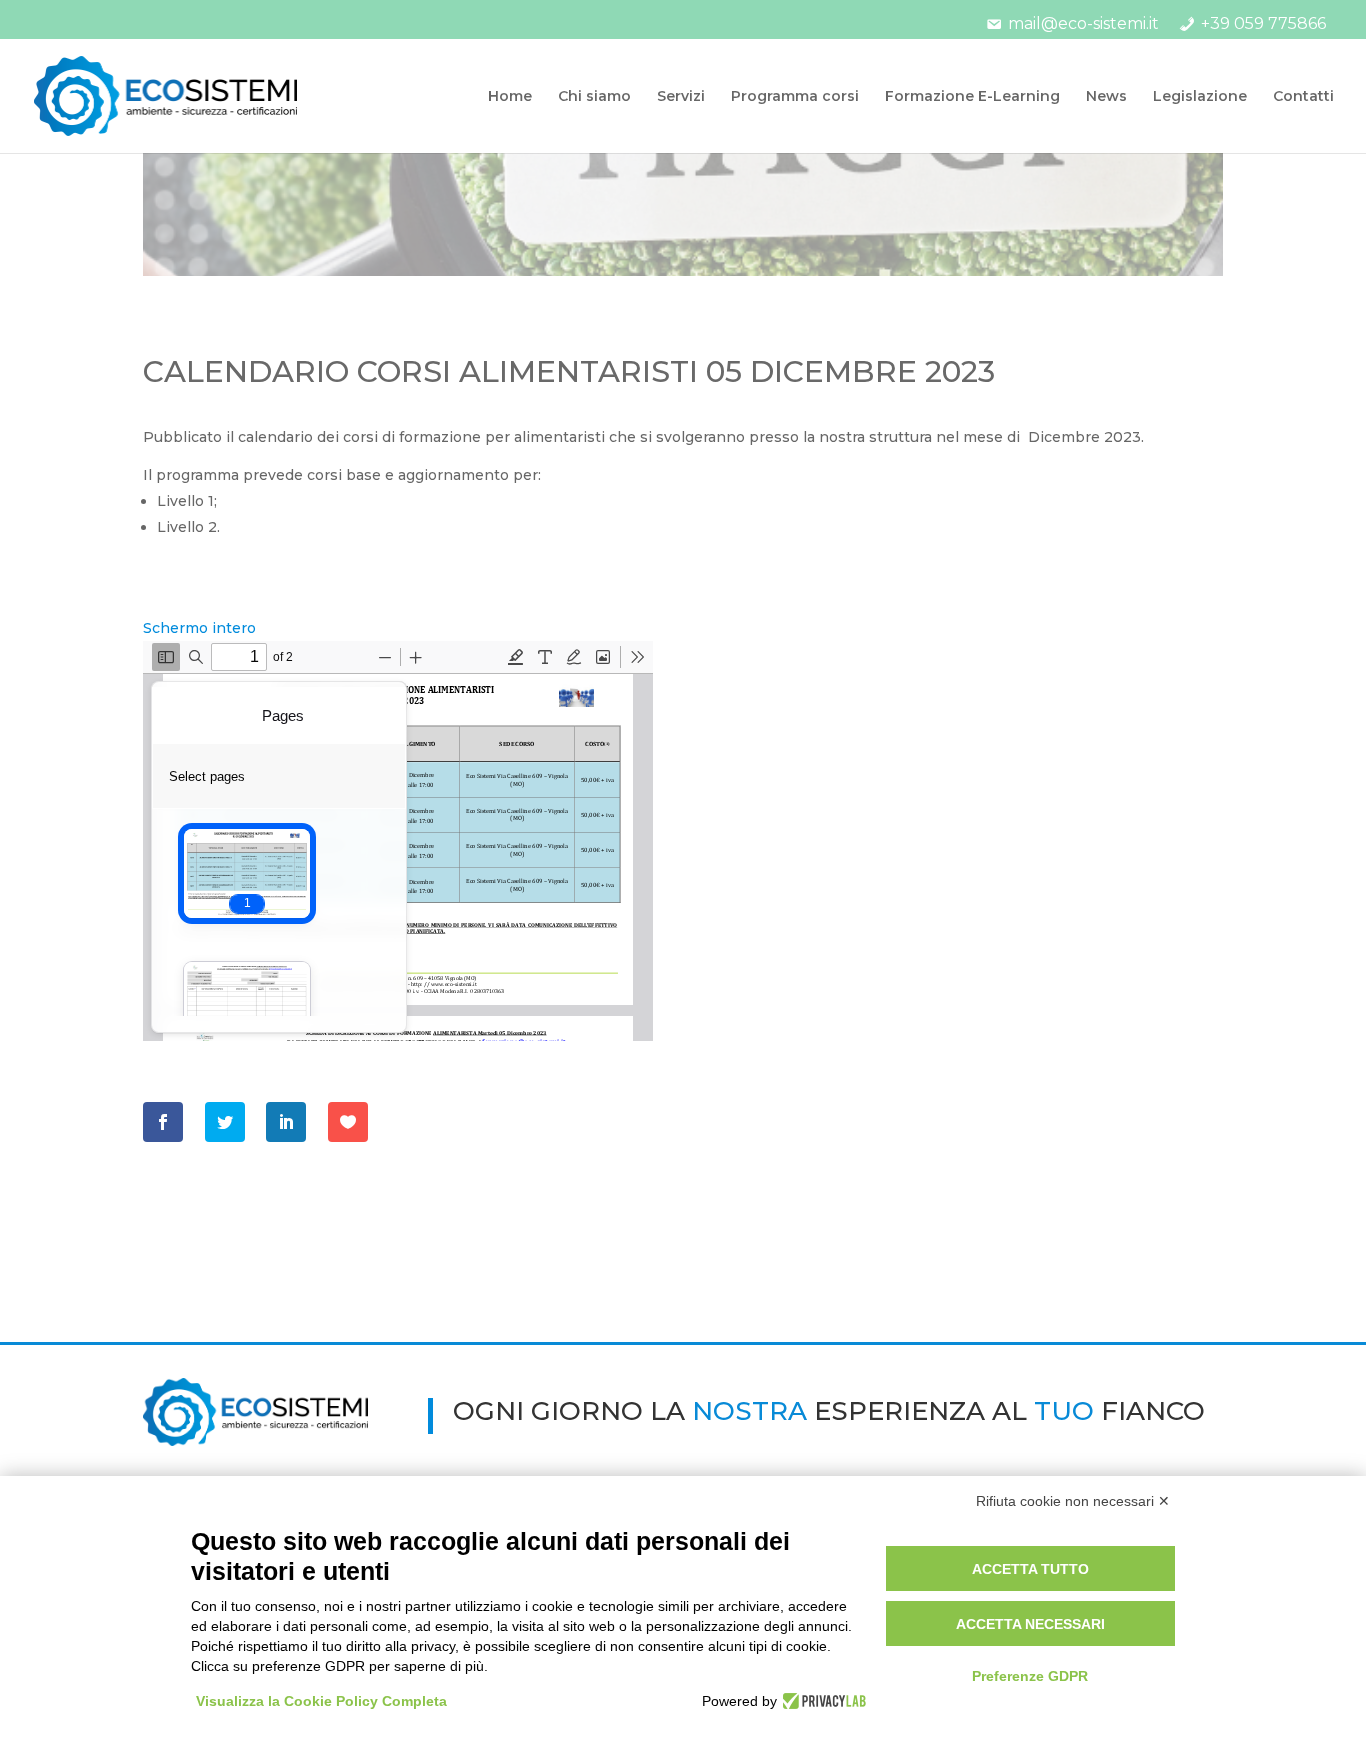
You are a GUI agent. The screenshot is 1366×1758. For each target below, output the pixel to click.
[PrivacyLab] (821, 1701)
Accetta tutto (1030, 1569)
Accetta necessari (1030, 1624)
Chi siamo (594, 97)
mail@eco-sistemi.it (1083, 23)
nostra (749, 1411)
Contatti (1303, 97)
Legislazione (1200, 97)
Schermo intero (199, 628)
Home (510, 97)
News (1106, 97)
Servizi (681, 97)
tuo (1064, 1411)
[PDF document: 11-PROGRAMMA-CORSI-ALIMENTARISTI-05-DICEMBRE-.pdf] (398, 841)
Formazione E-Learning (972, 97)
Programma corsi (795, 97)
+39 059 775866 (1263, 23)
